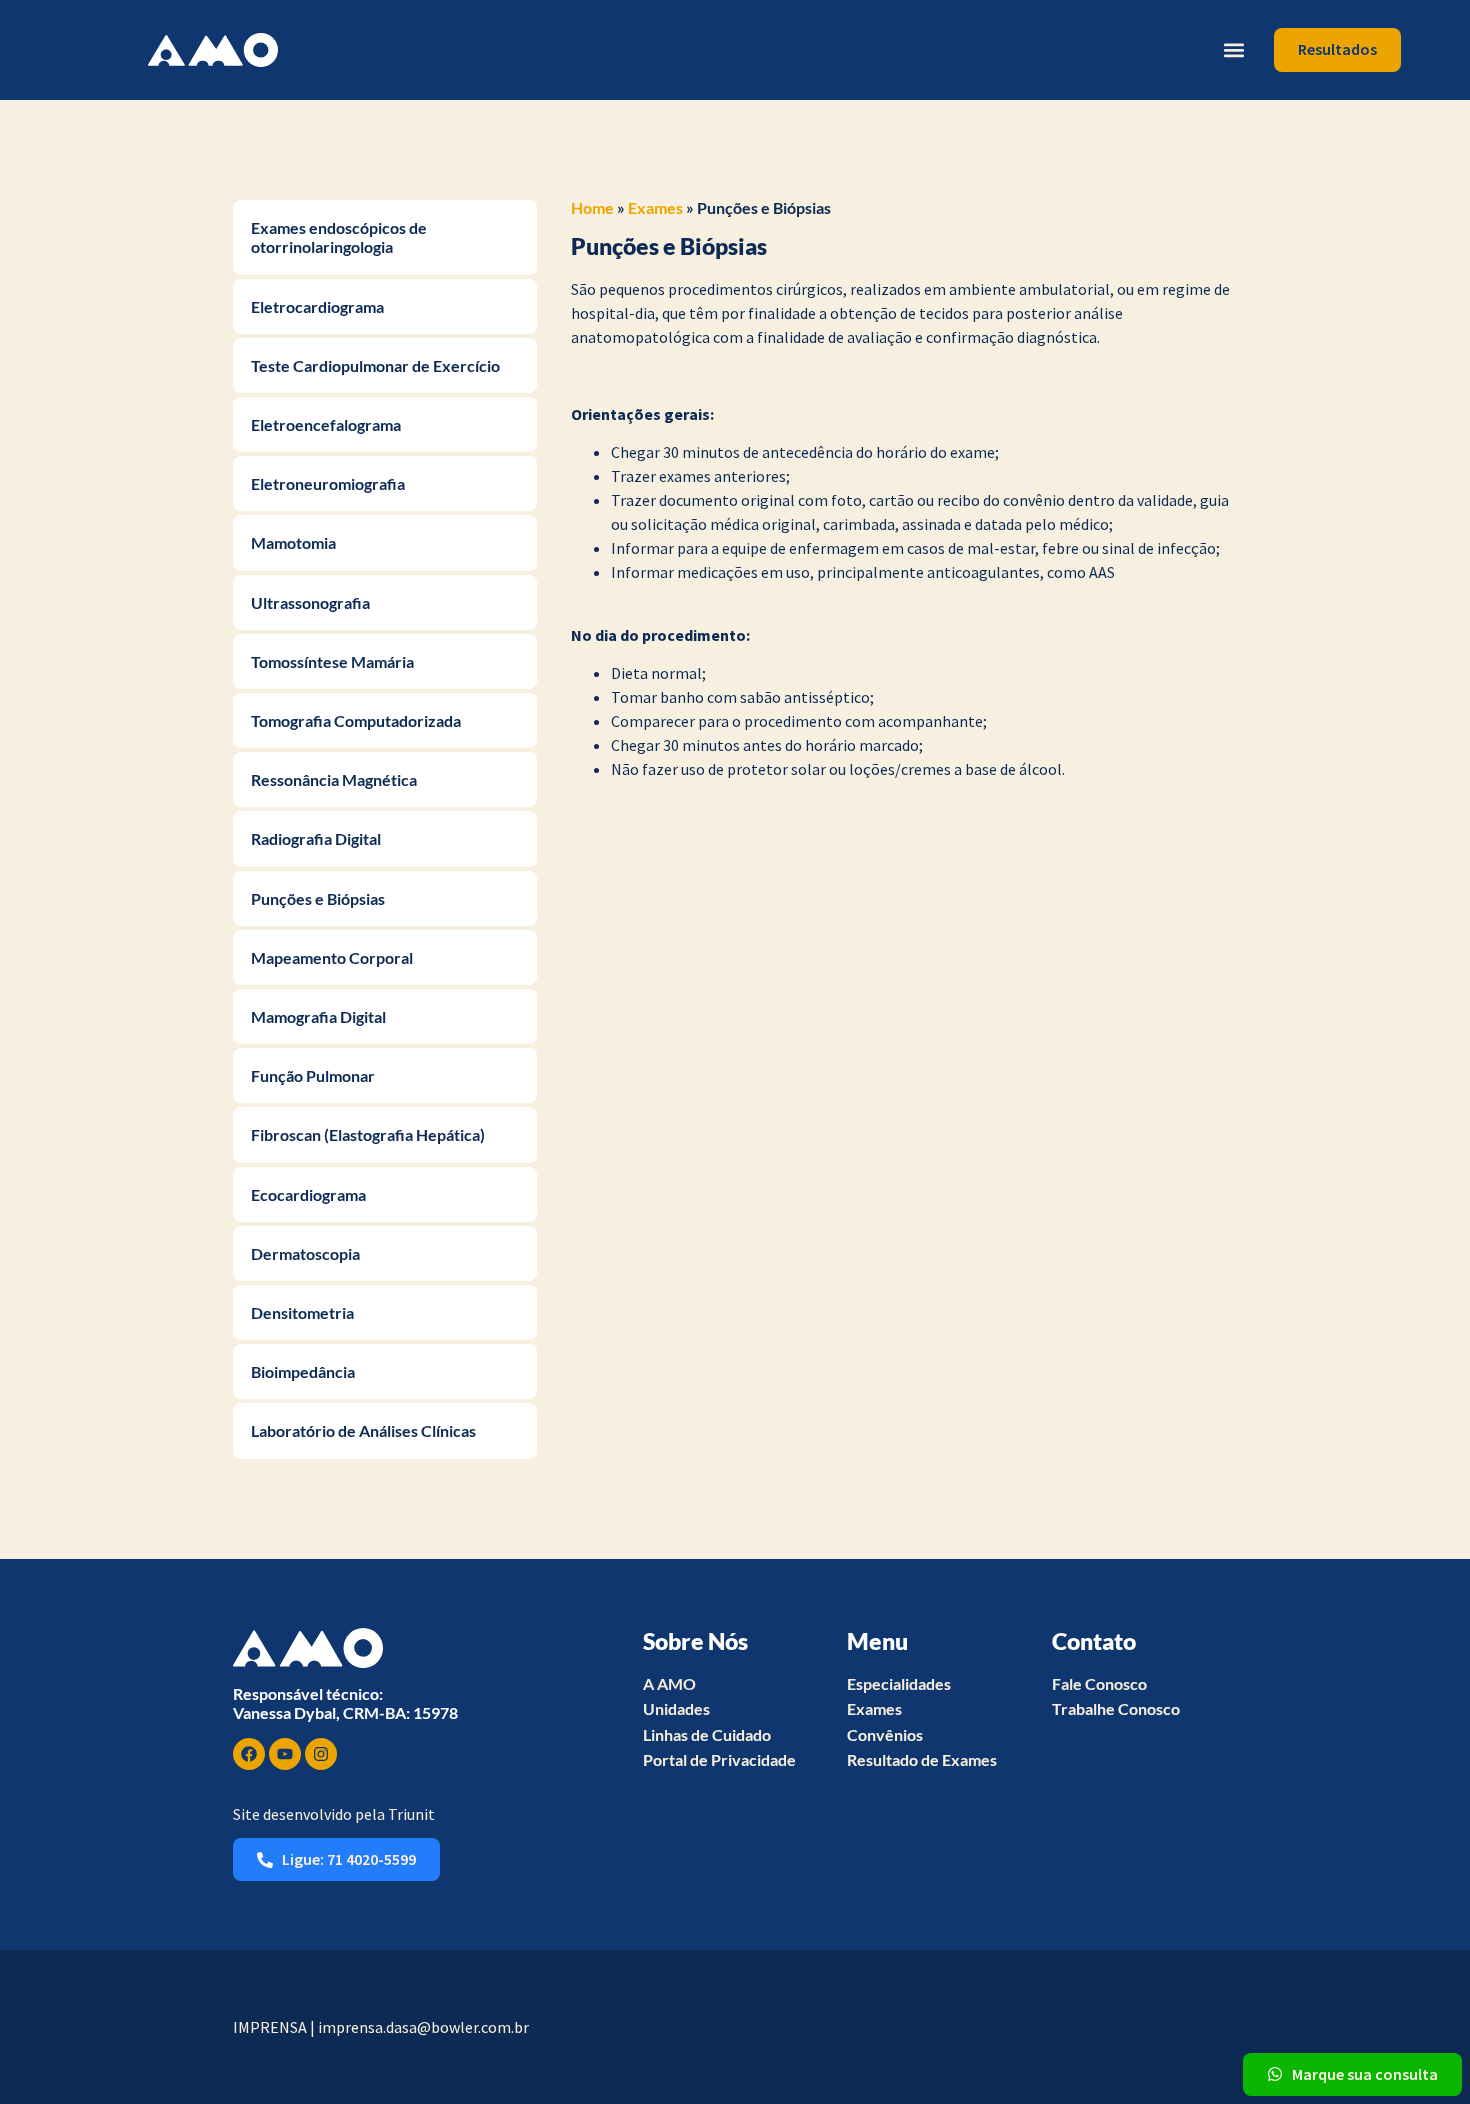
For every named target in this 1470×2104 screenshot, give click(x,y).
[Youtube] (285, 1754)
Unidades (676, 1708)
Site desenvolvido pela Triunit (334, 1814)
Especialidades (899, 1683)
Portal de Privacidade (719, 1759)
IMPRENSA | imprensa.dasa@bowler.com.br (381, 2027)
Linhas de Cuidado (707, 1734)
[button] (1233, 49)
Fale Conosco (1099, 1683)
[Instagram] (321, 1754)
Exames (655, 207)
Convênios (885, 1734)
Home (592, 207)
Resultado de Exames (922, 1759)
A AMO (669, 1683)
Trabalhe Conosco (1116, 1708)
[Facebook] (249, 1754)
